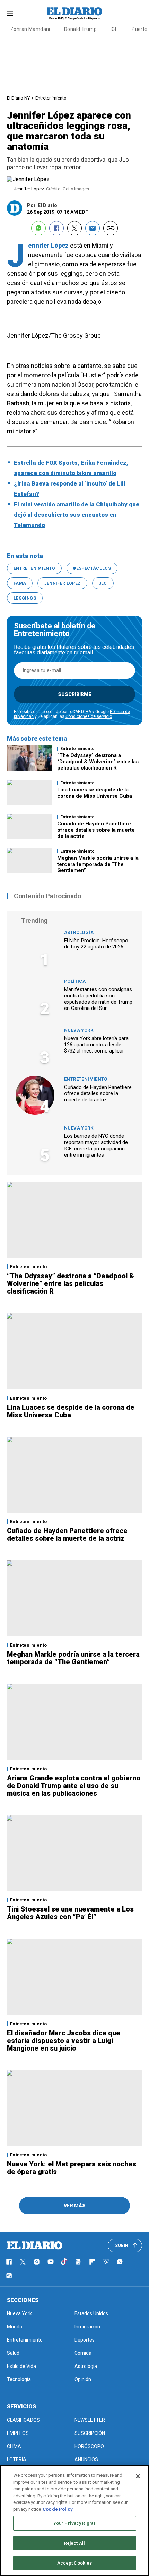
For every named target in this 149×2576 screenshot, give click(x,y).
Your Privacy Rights (74, 2523)
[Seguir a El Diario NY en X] (23, 2262)
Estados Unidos (91, 2313)
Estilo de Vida (21, 2366)
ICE (114, 29)
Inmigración (87, 2327)
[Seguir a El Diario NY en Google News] (78, 2262)
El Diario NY (18, 98)
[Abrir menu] (10, 14)
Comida (83, 2353)
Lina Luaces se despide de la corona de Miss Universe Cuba (95, 793)
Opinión (83, 2379)
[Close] (138, 2476)
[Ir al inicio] (35, 2246)
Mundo (15, 2327)
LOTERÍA (17, 2459)
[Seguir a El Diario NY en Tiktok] (64, 2262)
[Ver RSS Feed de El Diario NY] (9, 2276)
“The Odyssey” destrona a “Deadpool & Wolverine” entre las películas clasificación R (98, 762)
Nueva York (79, 1030)
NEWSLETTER (90, 2420)
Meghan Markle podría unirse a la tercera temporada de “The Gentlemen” (98, 864)
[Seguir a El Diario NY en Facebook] (9, 2262)
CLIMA (14, 2446)
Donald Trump (80, 29)
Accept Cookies (75, 2563)
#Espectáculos (92, 568)
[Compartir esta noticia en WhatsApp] (38, 228)
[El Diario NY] (74, 14)
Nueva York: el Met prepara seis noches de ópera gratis (72, 2168)
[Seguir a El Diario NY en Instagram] (37, 2262)
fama (20, 583)
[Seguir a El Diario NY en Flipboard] (92, 2262)
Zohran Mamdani (30, 29)
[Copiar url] (111, 228)
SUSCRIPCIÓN (90, 2433)
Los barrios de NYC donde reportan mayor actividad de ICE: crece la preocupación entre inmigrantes (96, 1145)
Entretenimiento (51, 98)
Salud (13, 2353)
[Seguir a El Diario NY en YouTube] (51, 2262)
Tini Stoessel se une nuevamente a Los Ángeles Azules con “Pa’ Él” (70, 1913)
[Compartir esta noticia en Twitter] (74, 228)
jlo (103, 583)
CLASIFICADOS (23, 2420)
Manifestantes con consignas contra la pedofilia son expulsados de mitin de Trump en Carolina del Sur (98, 999)
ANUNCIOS (86, 2459)
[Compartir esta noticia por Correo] (93, 228)
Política (75, 981)
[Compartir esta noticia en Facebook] (56, 228)
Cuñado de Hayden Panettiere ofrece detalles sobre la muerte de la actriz (96, 830)
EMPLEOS (18, 2433)
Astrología (79, 932)
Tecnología (19, 2379)
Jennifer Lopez (62, 583)
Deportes (85, 2340)
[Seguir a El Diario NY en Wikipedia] (106, 2262)
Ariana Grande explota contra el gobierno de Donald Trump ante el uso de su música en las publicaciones (74, 1786)
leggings (25, 598)
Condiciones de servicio (89, 716)
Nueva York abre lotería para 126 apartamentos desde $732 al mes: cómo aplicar (96, 1045)
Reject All (74, 2543)
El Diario (47, 205)
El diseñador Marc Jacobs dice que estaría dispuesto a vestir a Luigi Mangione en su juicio (64, 2041)
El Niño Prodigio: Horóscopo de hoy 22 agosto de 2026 (96, 944)
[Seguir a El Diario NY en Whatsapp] (120, 2262)
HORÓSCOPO (89, 2446)
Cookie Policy (58, 2509)
